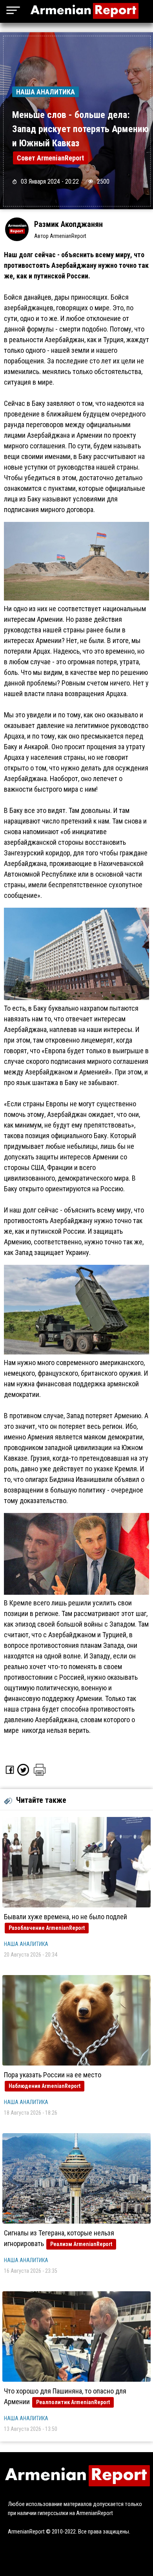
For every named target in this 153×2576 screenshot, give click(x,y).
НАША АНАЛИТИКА (26, 1944)
